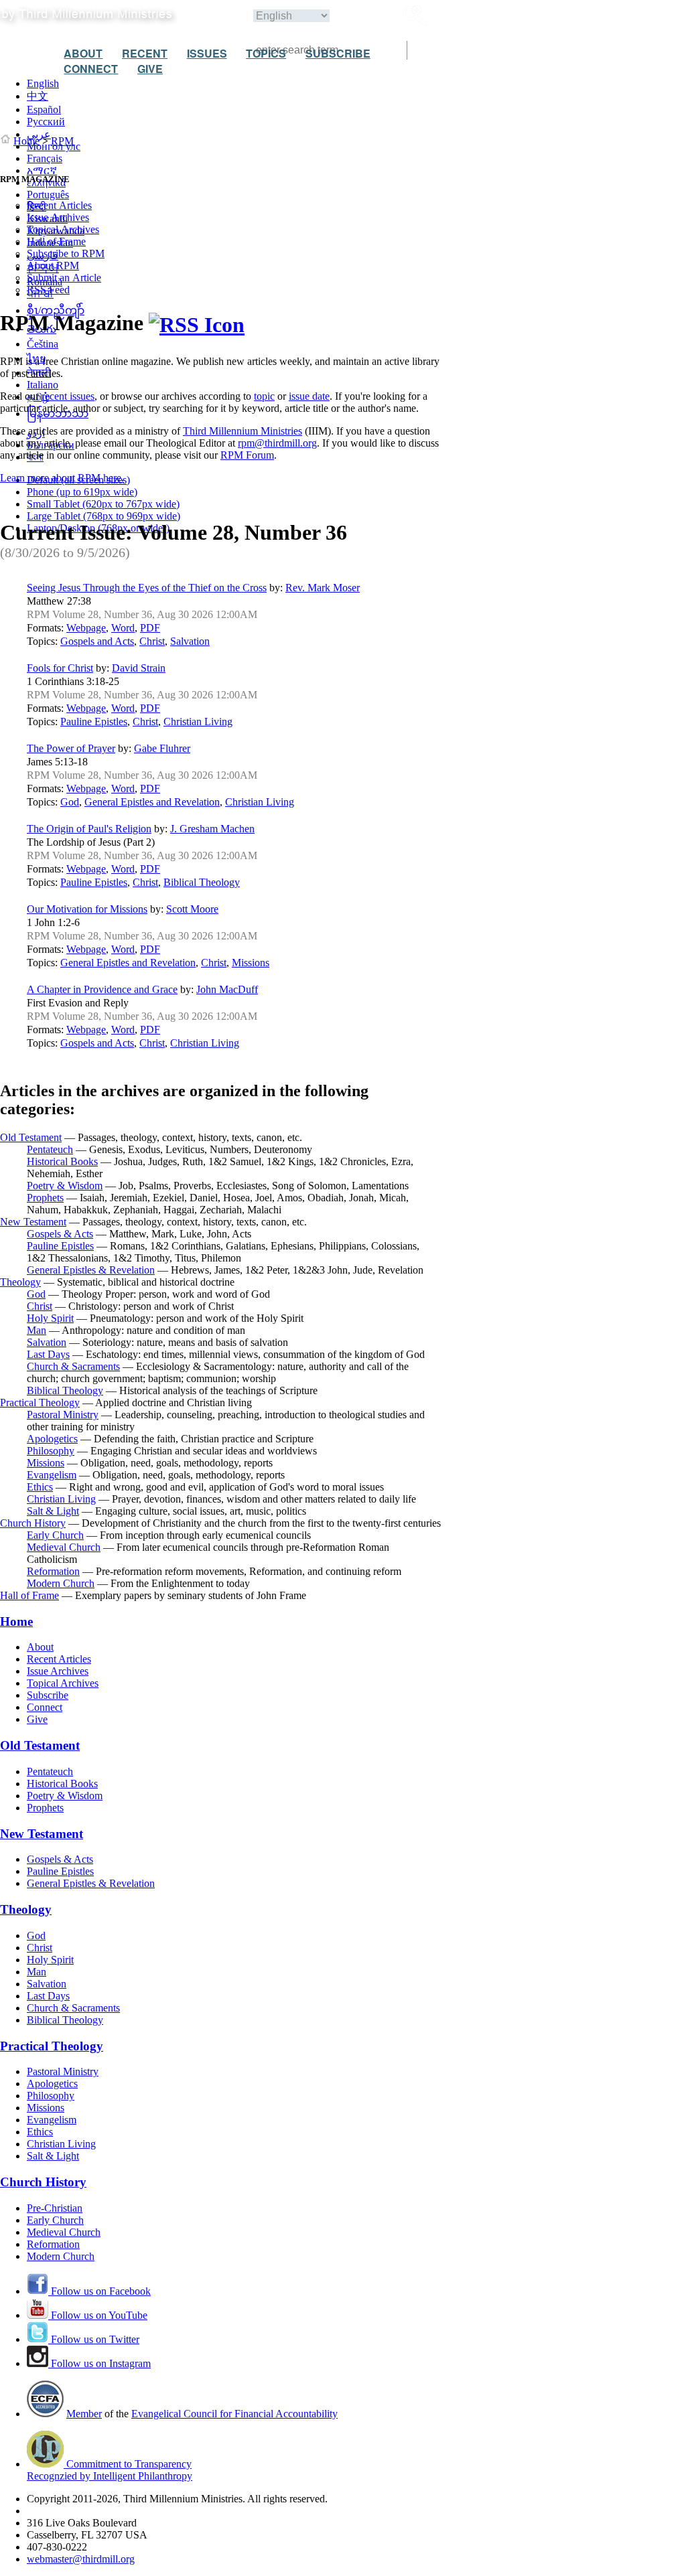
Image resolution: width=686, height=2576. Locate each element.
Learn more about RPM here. (62, 478)
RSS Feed (48, 290)
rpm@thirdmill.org (277, 443)
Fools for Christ (60, 668)
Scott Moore (192, 909)
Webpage (86, 628)
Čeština (43, 344)
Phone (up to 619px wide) (82, 492)
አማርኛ (42, 170)
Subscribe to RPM (66, 253)
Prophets (45, 1198)
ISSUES (207, 53)
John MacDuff (227, 989)
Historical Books (62, 1161)
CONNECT (91, 69)
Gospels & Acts (60, 1234)
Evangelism (52, 1475)
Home (26, 141)
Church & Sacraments (73, 1366)
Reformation (53, 1571)
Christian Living (198, 722)
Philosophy (51, 1451)
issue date (309, 396)
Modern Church (61, 1583)
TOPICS (266, 53)
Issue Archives (58, 217)
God (70, 802)
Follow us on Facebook (99, 2291)
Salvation (190, 641)
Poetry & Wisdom (65, 1186)
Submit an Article (64, 278)
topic (264, 396)
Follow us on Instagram (99, 2363)
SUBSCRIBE (338, 53)
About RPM (53, 266)
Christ (152, 641)
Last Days (48, 1354)
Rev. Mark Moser (323, 588)
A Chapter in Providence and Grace (102, 989)
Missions (251, 963)
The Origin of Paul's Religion (89, 829)
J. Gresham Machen (212, 829)
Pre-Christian (55, 2208)
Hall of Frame (56, 241)
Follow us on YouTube (98, 2315)
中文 (38, 96)
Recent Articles (59, 205)
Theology (20, 1282)
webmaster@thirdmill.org (81, 2559)
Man (37, 1330)
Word (123, 628)
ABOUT (83, 53)
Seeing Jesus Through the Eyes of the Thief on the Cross (147, 588)
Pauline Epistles (94, 722)
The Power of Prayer (71, 748)
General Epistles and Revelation (152, 802)
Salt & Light (53, 1511)
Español (44, 109)
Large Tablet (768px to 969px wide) (104, 516)
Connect (45, 1707)
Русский (46, 122)
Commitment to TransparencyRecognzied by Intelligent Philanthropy (110, 2470)
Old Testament (31, 1137)
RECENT (145, 53)
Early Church (55, 1535)
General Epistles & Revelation (91, 1270)
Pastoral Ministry (63, 1415)
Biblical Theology (202, 882)
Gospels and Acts (97, 641)
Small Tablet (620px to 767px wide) (103, 504)
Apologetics (52, 1439)
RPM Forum (247, 455)
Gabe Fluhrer (162, 748)
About (40, 1647)
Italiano (43, 385)
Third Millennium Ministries (243, 431)
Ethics (40, 1487)
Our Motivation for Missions (87, 909)
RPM (62, 141)
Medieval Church (64, 1547)
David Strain (139, 668)
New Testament (33, 1222)
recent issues (68, 396)
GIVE (150, 69)
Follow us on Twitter (94, 2339)
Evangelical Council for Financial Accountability (234, 2414)
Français (45, 158)
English (43, 83)
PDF (150, 628)
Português (48, 195)
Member (84, 2414)
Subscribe (48, 1695)
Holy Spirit (50, 1318)
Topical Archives (63, 229)
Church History (33, 1523)
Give (37, 1719)
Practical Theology (40, 1403)
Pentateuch (50, 1149)
